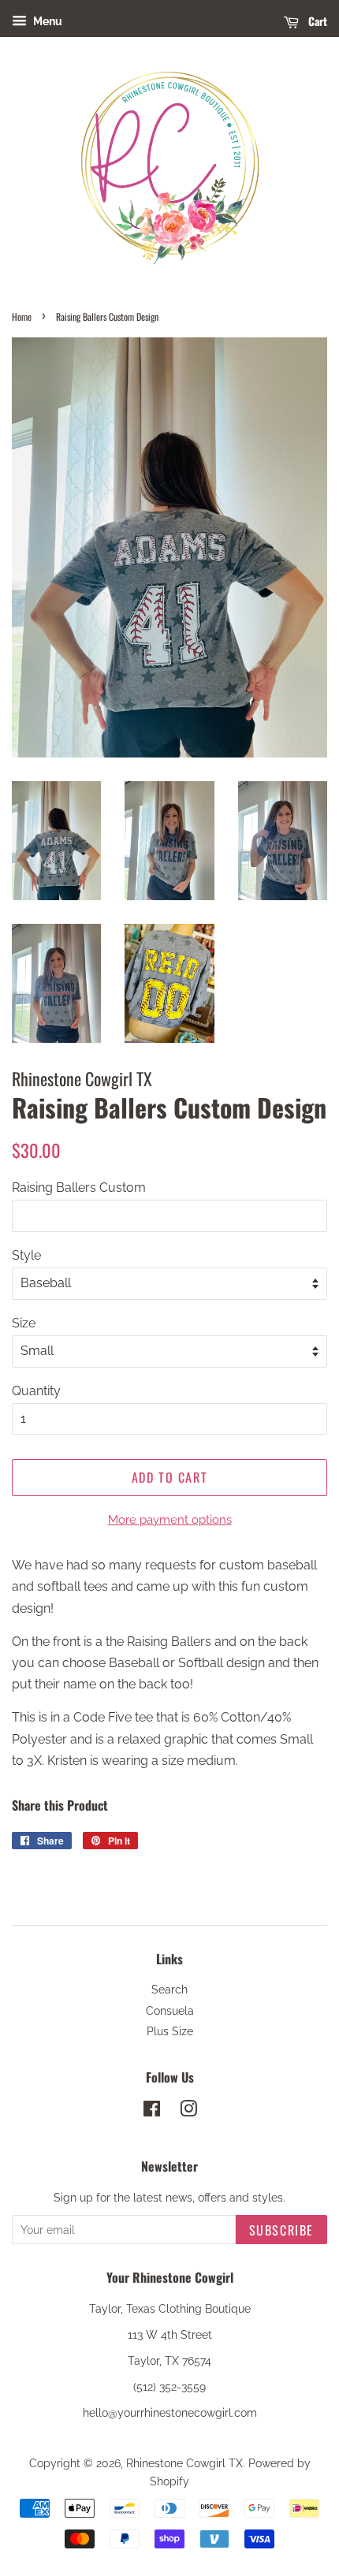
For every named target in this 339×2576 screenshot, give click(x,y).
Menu (47, 21)
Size (24, 1323)
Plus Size (170, 2031)
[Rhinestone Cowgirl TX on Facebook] (152, 2112)
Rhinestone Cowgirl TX (184, 2463)
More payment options (170, 1520)
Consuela (170, 2011)
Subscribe (281, 2230)
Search (169, 1990)
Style (26, 1255)
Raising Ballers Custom (79, 1187)
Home (22, 316)
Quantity (36, 1391)
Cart (316, 21)
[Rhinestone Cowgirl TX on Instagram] (188, 2112)
